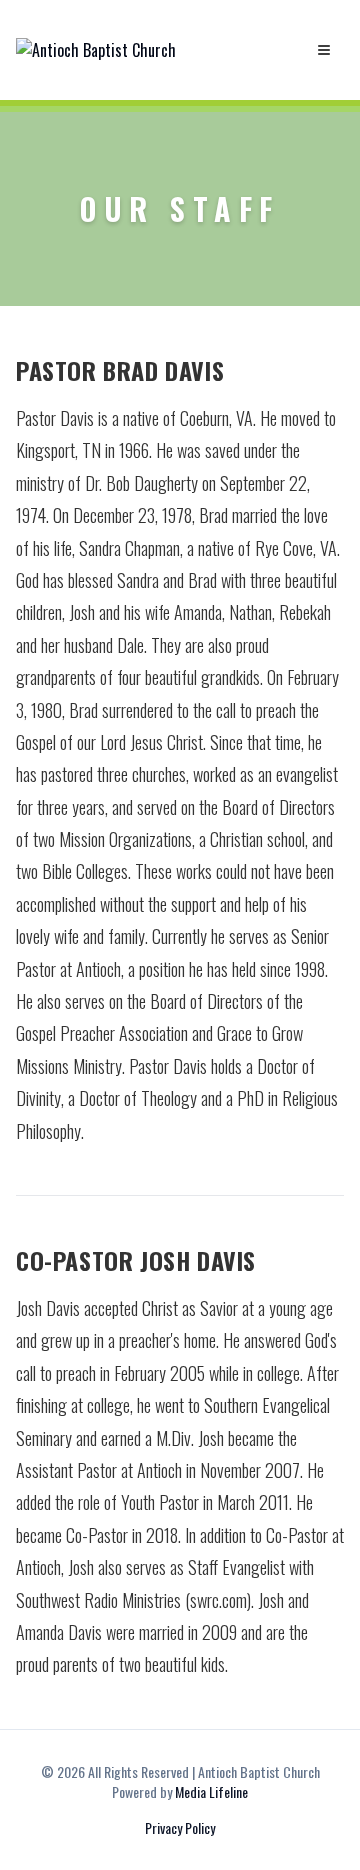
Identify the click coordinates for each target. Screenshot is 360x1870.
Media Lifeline (211, 1791)
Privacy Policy (180, 1827)
